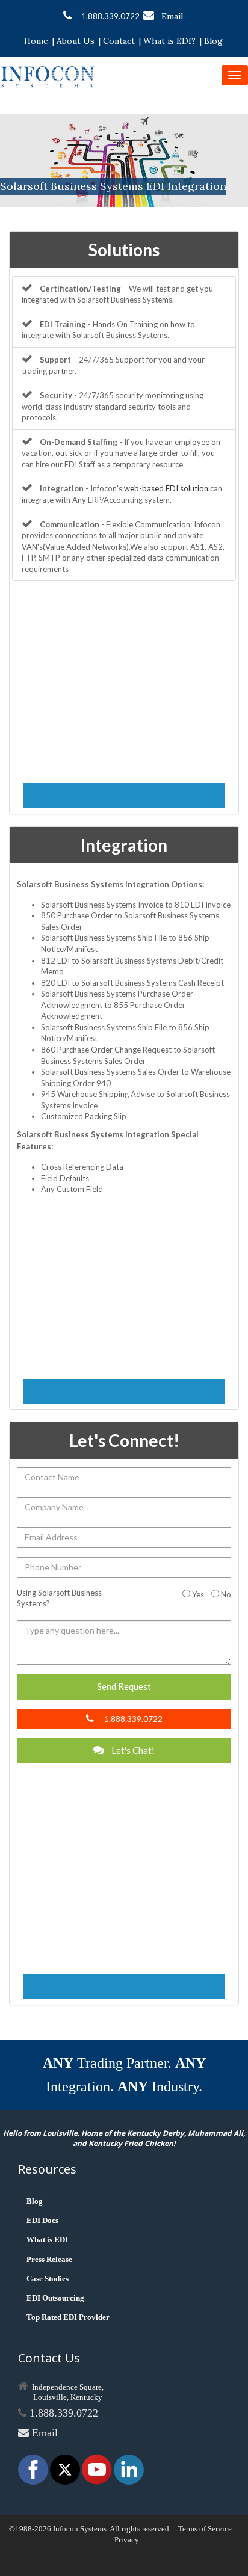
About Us (76, 41)
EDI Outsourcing (55, 2298)
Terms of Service (205, 2529)
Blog (213, 41)
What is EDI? (169, 41)
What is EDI (47, 2239)
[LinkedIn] (129, 2469)
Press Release (49, 2259)
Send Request (124, 1686)
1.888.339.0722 (110, 16)
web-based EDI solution (166, 488)
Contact (119, 41)
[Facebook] (34, 2469)
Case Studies (48, 2279)
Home (36, 41)
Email (172, 16)
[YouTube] (98, 2469)
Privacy (127, 2540)
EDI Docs (42, 2220)
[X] (66, 2469)
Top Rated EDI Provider (68, 2317)
